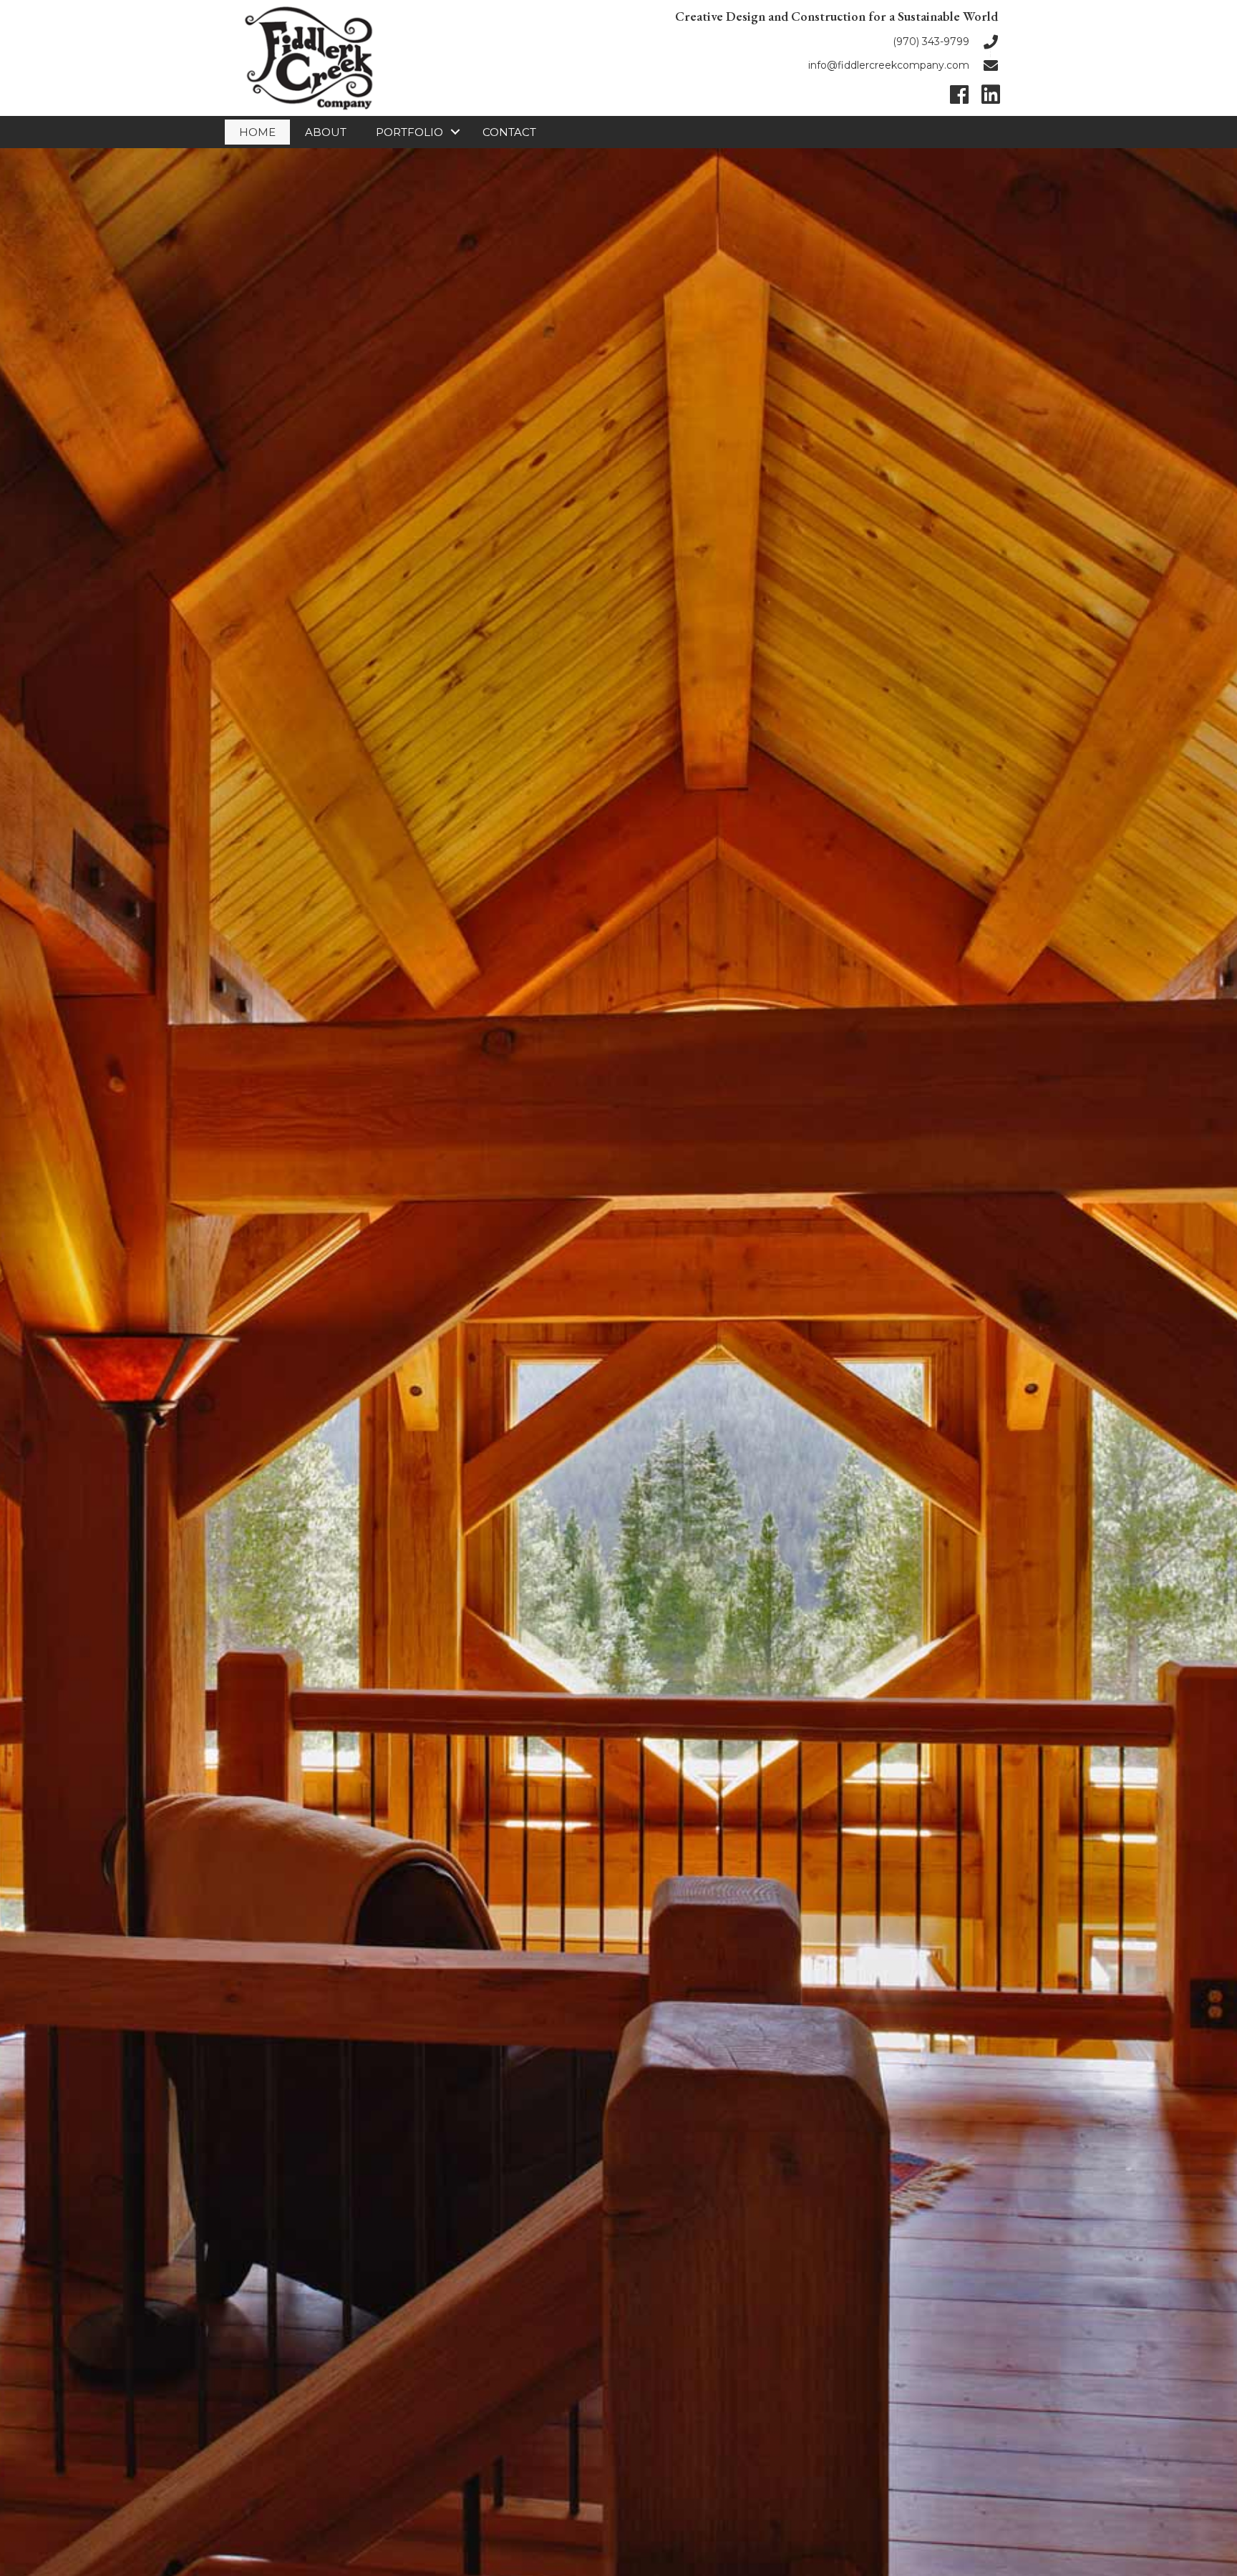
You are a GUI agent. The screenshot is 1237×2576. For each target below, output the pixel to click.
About (326, 132)
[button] (959, 94)
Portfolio (409, 132)
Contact (509, 132)
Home (257, 132)
